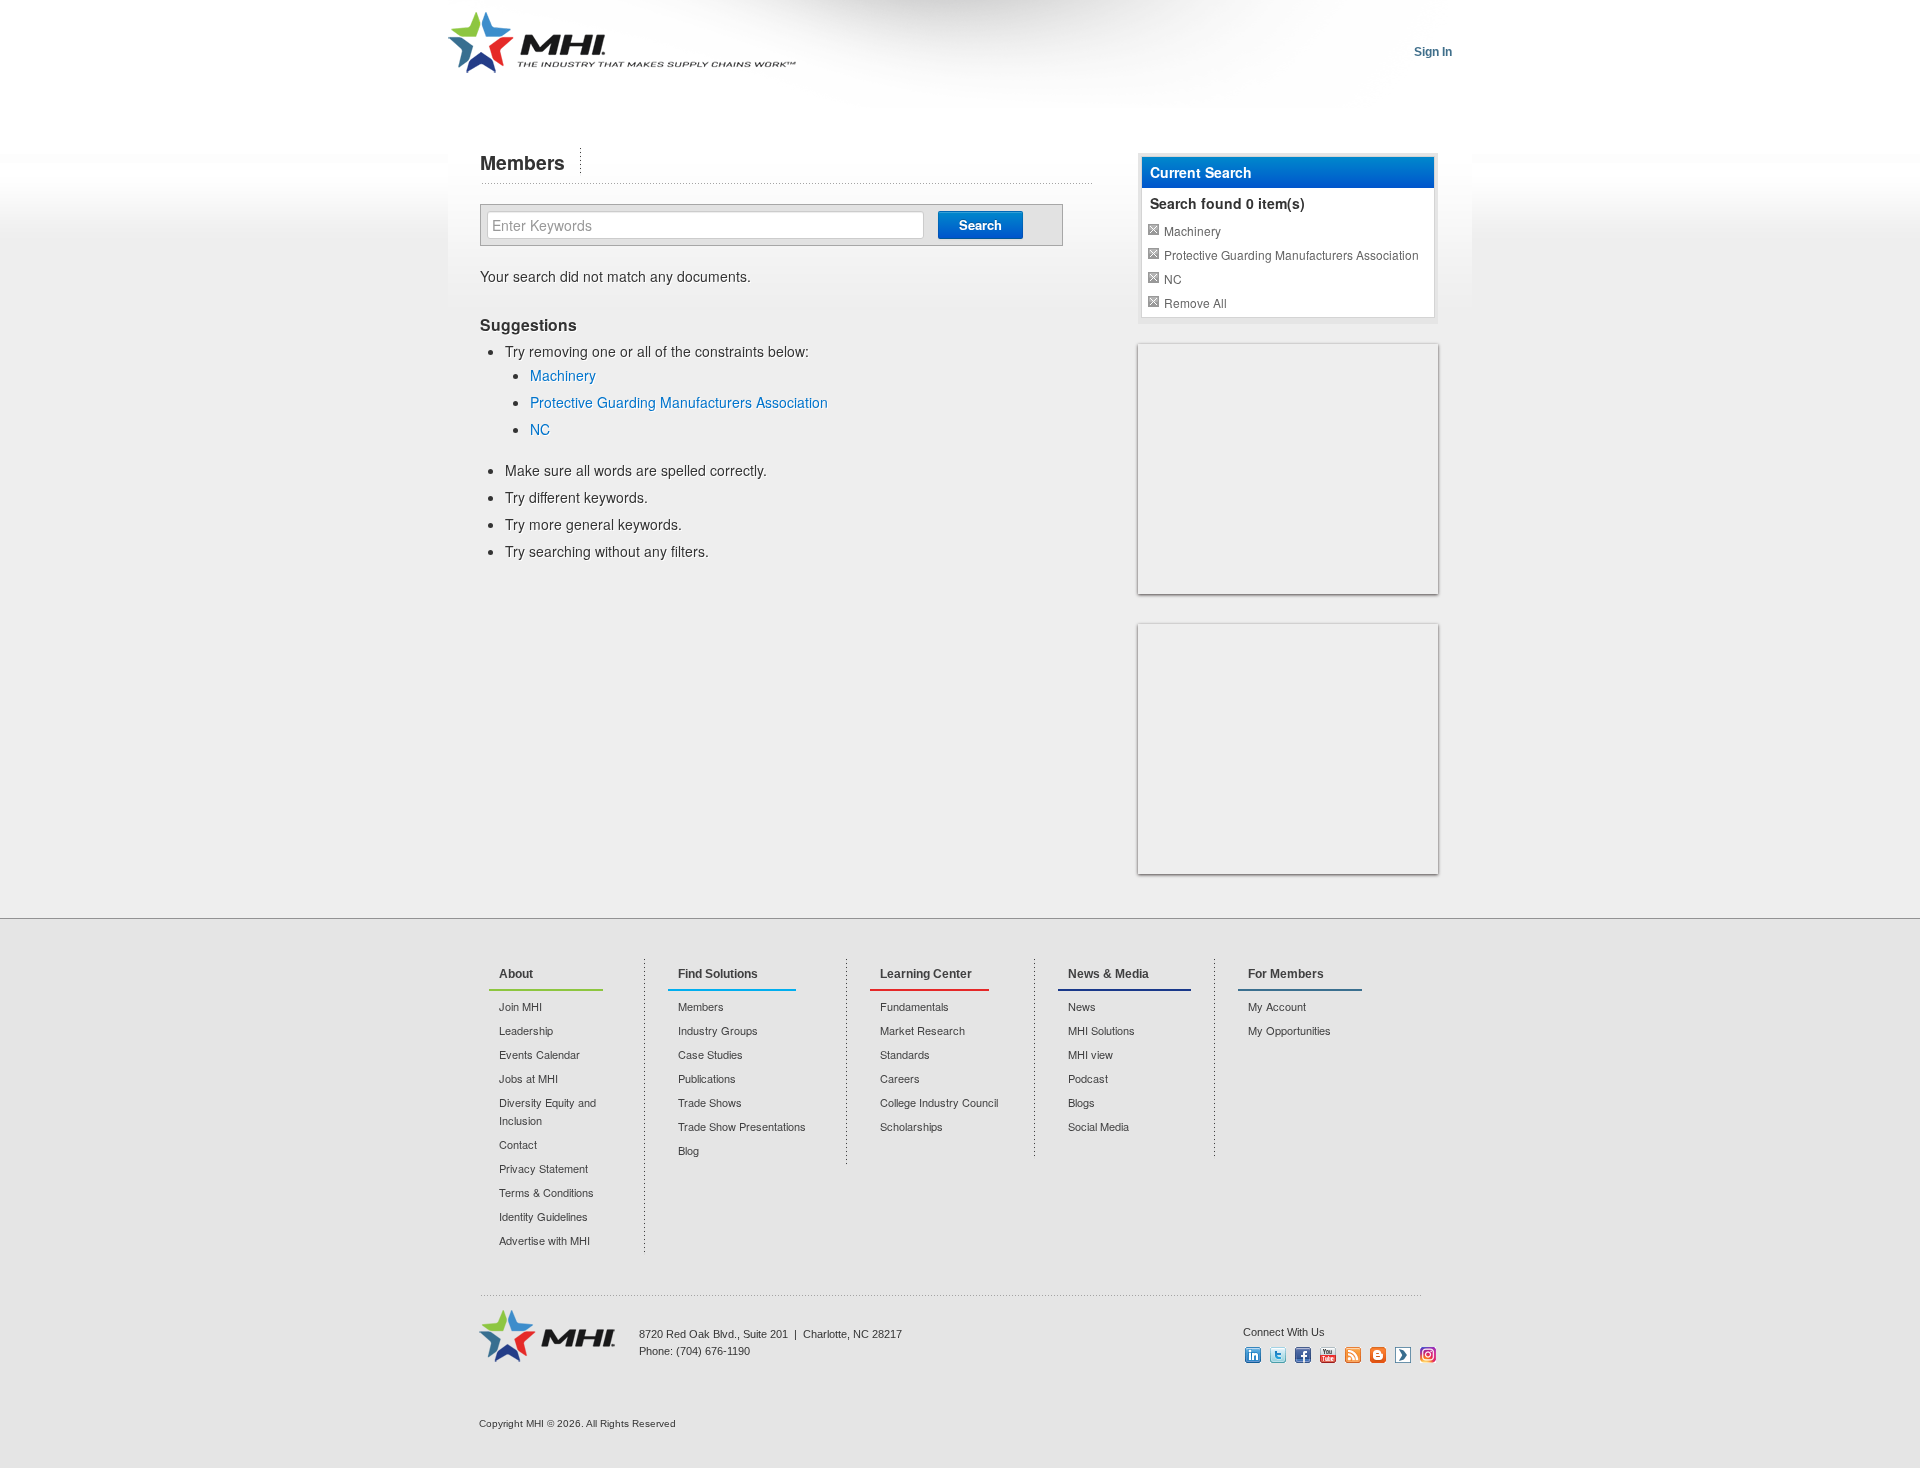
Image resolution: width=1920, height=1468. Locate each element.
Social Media (1098, 1126)
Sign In (1433, 52)
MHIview (1403, 1355)
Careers (900, 1078)
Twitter (1278, 1355)
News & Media (1108, 974)
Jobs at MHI (528, 1078)
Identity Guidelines (543, 1216)
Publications (707, 1078)
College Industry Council (939, 1102)
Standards (905, 1054)
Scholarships (911, 1126)
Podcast (1088, 1078)
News (1082, 1006)
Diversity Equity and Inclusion (547, 1111)
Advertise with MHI (544, 1240)
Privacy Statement (543, 1168)
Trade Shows (710, 1102)
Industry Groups (718, 1030)
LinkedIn (1253, 1355)
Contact (518, 1144)
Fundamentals (914, 1006)
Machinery (563, 375)
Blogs (1081, 1102)
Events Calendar (539, 1054)
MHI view (1090, 1054)
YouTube (1328, 1355)
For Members (1286, 974)
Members (701, 1006)
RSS (1353, 1355)
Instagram (1428, 1355)
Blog (688, 1150)
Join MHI (520, 1006)
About (516, 974)
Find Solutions (718, 974)
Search (980, 224)
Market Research (922, 1030)
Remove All (1195, 302)
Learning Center (926, 974)
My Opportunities (1289, 1030)
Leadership (526, 1030)
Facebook (1303, 1355)
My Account (1277, 1006)
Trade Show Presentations (742, 1126)
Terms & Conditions (546, 1192)
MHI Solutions (1101, 1030)
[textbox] (705, 225)
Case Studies (710, 1054)
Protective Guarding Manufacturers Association (679, 402)
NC (540, 429)
